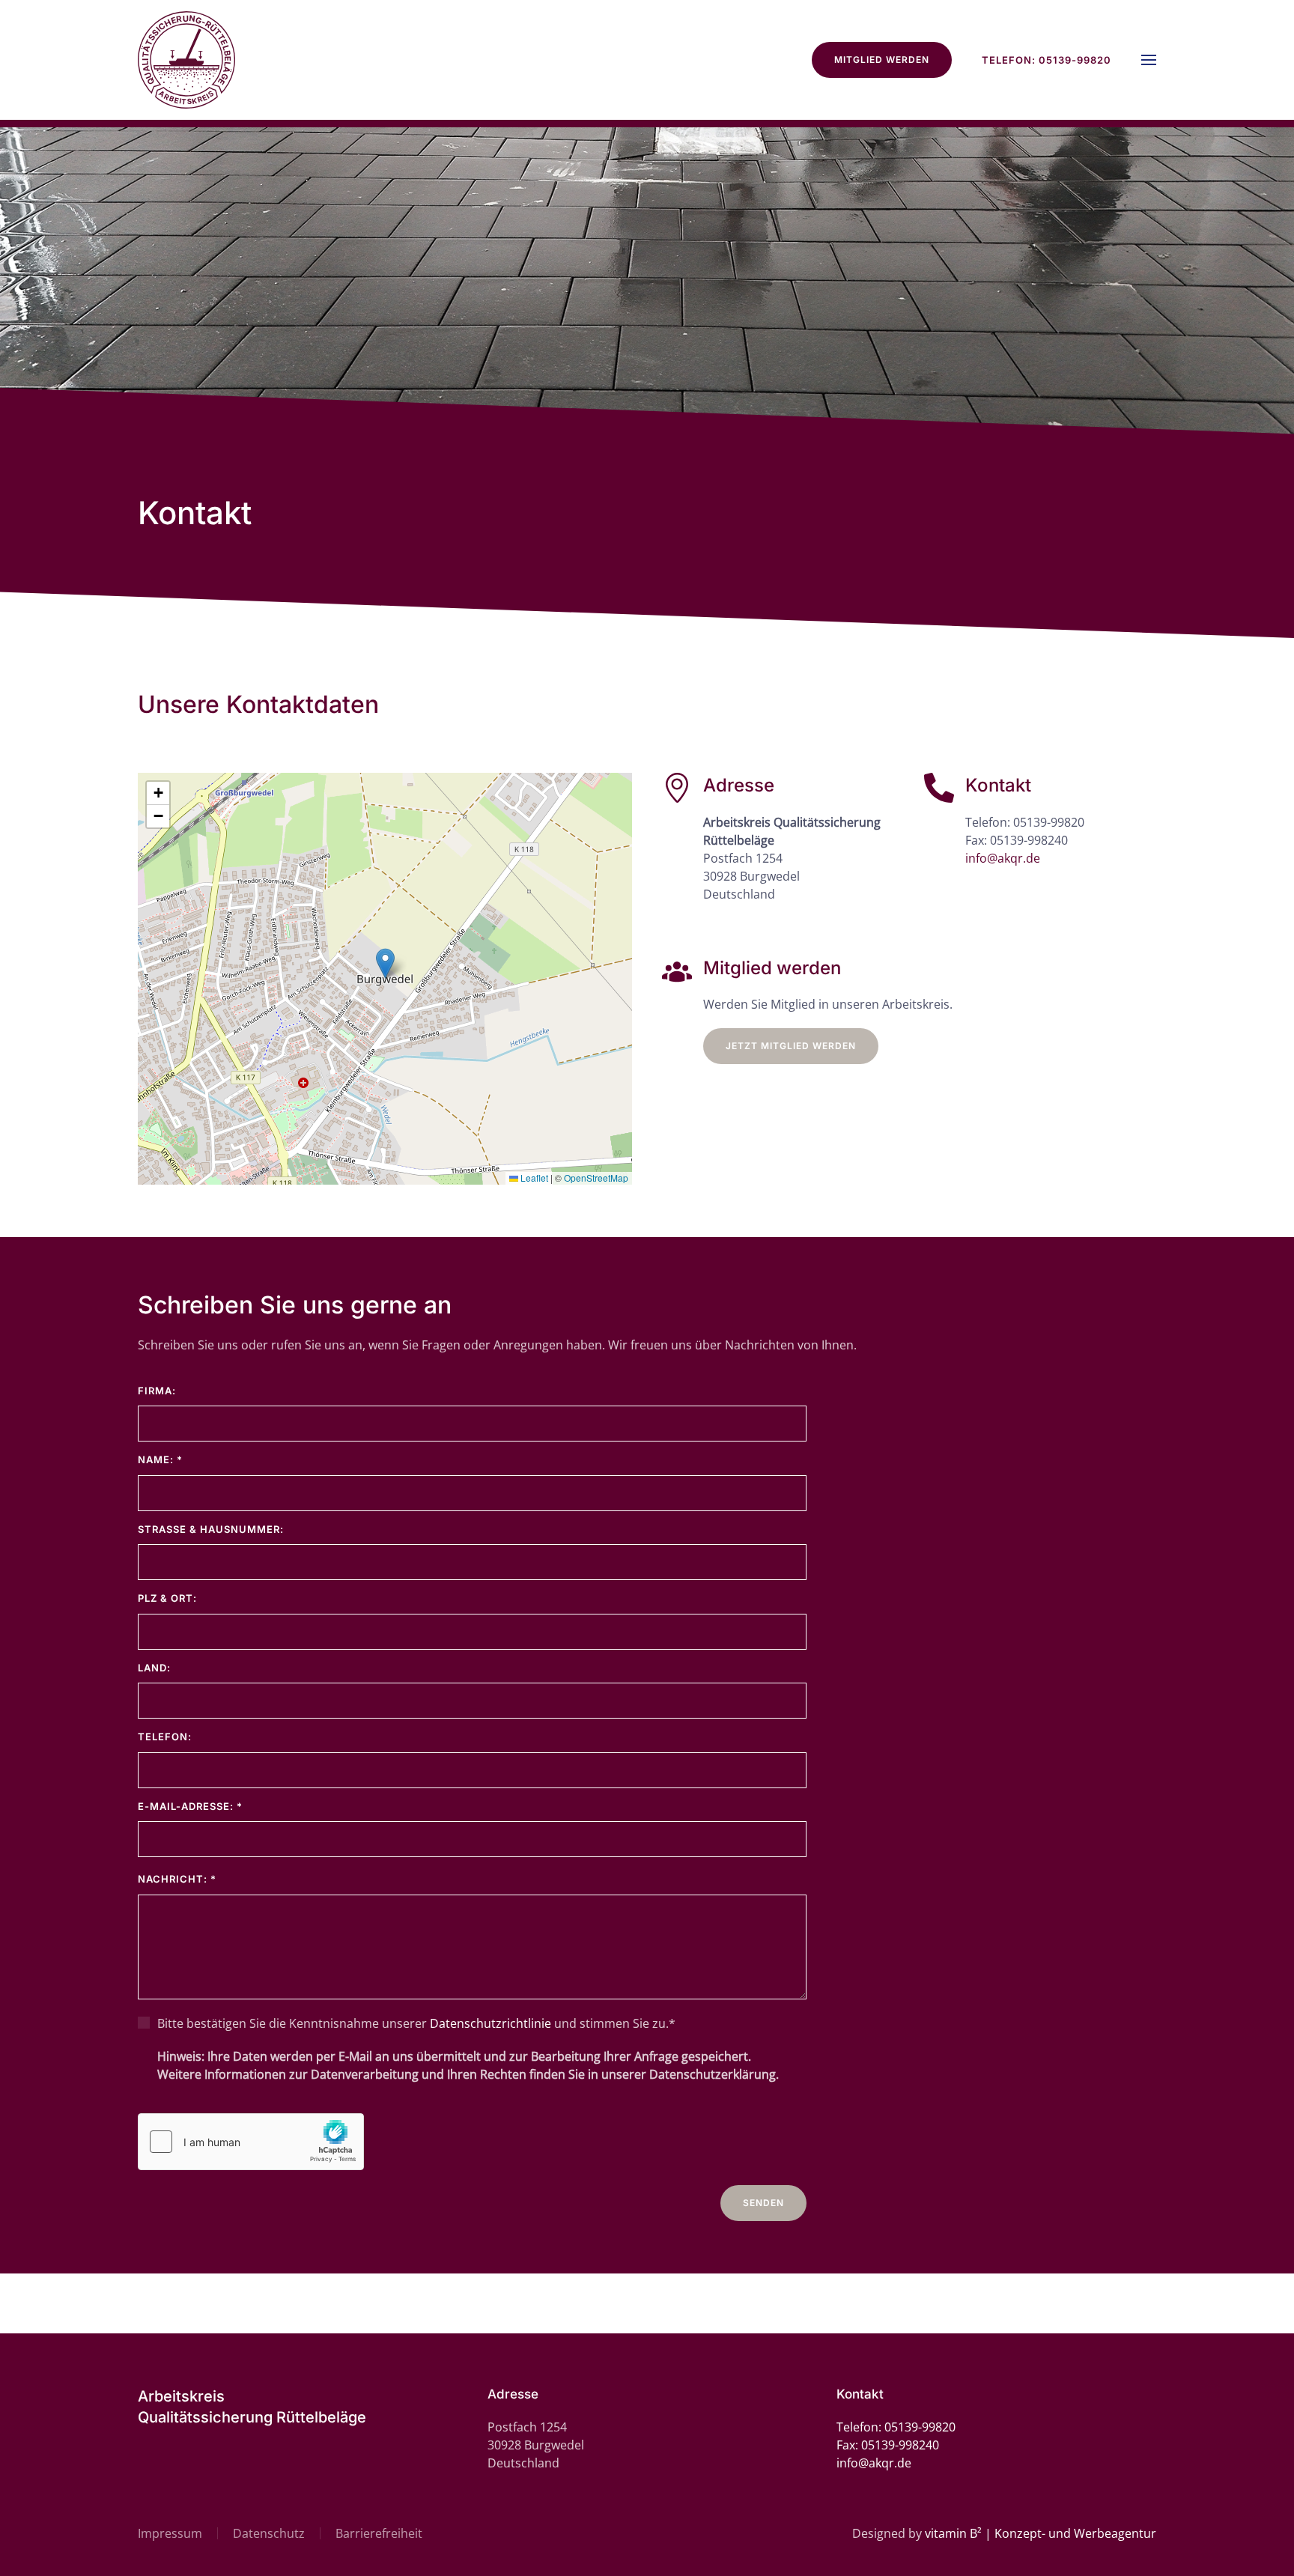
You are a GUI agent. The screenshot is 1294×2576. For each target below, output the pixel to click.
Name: (160, 1459)
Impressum (170, 2533)
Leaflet (533, 1178)
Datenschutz (269, 2533)
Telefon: (165, 1737)
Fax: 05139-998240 (1017, 840)
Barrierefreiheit (379, 2533)
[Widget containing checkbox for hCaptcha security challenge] (251, 2142)
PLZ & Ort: (167, 1598)
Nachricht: (177, 1879)
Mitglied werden (882, 60)
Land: (154, 1668)
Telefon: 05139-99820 (1047, 60)
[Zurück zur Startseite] (186, 60)
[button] (1149, 60)
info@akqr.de (1003, 858)
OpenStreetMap (596, 1178)
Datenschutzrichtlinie (490, 2023)
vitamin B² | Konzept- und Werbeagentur (1041, 2533)
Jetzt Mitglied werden (791, 1046)
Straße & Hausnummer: (211, 1529)
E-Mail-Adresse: (190, 1806)
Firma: (157, 1391)
